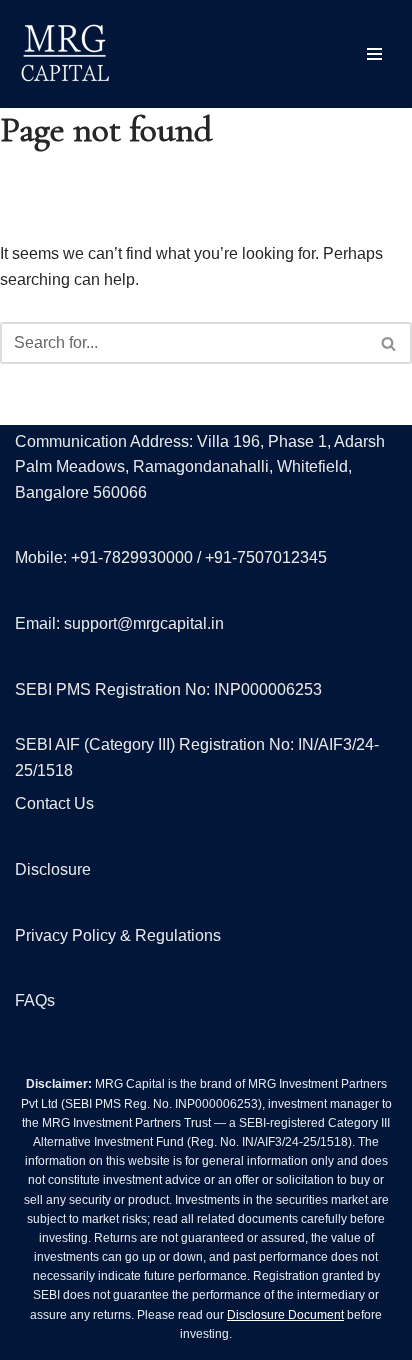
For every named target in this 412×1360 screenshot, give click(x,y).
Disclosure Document (285, 1315)
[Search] (389, 343)
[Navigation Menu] (374, 54)
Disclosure (53, 869)
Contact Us (54, 803)
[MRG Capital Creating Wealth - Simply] (65, 54)
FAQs (35, 1000)
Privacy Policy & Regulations (118, 935)
